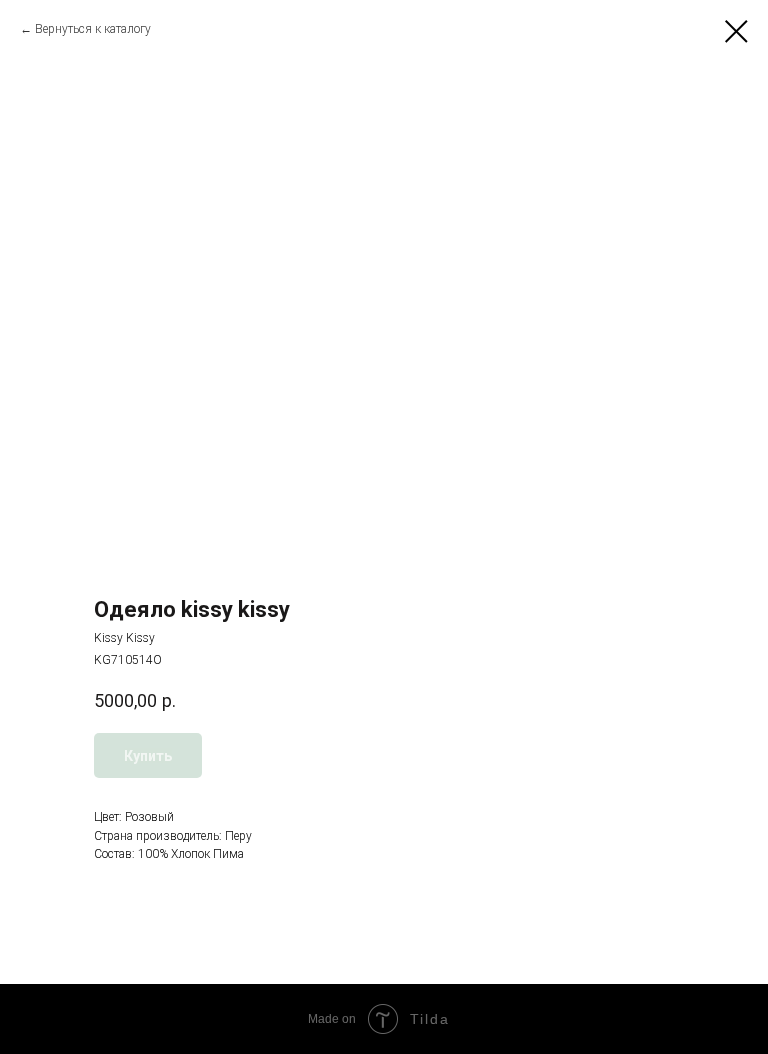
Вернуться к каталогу (93, 29)
